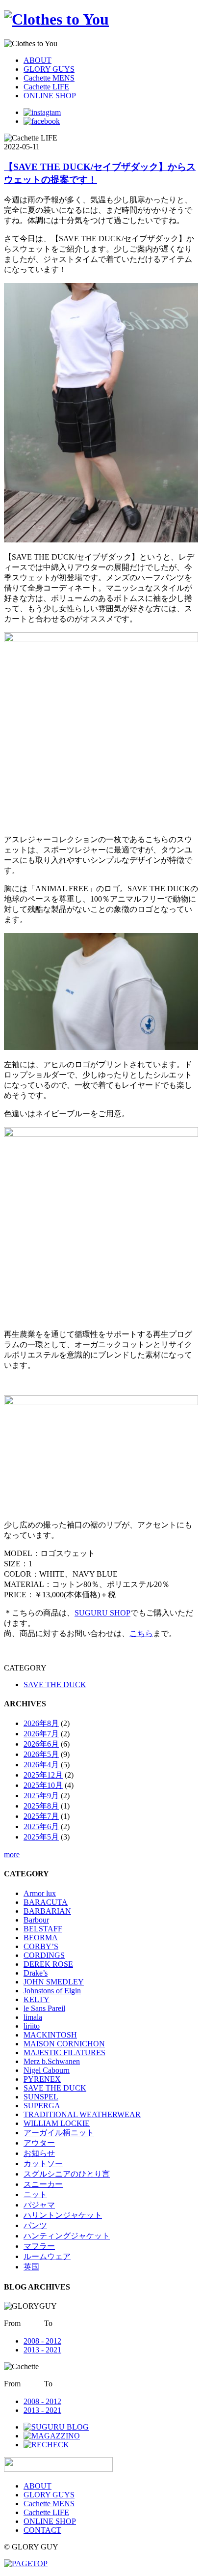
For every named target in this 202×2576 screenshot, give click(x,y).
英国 (31, 2267)
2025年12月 (43, 1775)
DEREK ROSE (48, 1964)
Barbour (36, 1920)
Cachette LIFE (46, 87)
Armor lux (40, 1893)
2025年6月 (41, 1826)
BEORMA (41, 1938)
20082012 (42, 2341)
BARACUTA (46, 1902)
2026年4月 (41, 1765)
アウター (39, 2143)
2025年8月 (41, 1806)
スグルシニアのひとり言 (67, 2174)
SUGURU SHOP (102, 1613)
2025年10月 (43, 1785)
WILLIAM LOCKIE (57, 2123)
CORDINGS (44, 1955)
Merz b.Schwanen (52, 2061)
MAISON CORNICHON (64, 2044)
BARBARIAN (47, 1911)
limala (33, 2017)
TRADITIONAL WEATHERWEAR (82, 2114)
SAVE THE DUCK (55, 1684)
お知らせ (39, 2153)
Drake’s (36, 1973)
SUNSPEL (41, 2097)
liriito (32, 2026)
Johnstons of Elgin (52, 1991)
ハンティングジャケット (67, 2236)
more (12, 1854)
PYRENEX (42, 2079)
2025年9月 (41, 1796)
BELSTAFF (43, 1929)
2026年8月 (41, 1723)
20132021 (42, 2350)
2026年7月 (41, 1734)
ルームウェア (47, 2256)
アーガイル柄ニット (59, 2133)
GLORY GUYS (49, 69)
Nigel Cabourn (47, 2070)
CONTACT (42, 2530)
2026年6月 (41, 1744)
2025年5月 (41, 1837)
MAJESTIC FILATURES (64, 2052)
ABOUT (38, 60)
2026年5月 (41, 1754)
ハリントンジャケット (63, 2215)
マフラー (39, 2246)
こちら (141, 1633)
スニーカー (43, 2184)
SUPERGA (42, 2106)
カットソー (43, 2164)
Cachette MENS (49, 78)
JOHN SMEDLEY (54, 1982)
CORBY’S (41, 1946)
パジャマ (39, 2205)
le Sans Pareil (44, 2008)
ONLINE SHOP (50, 96)
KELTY (37, 1999)
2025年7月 (41, 1816)
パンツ (35, 2225)
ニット (35, 2194)
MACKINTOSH (50, 2035)
